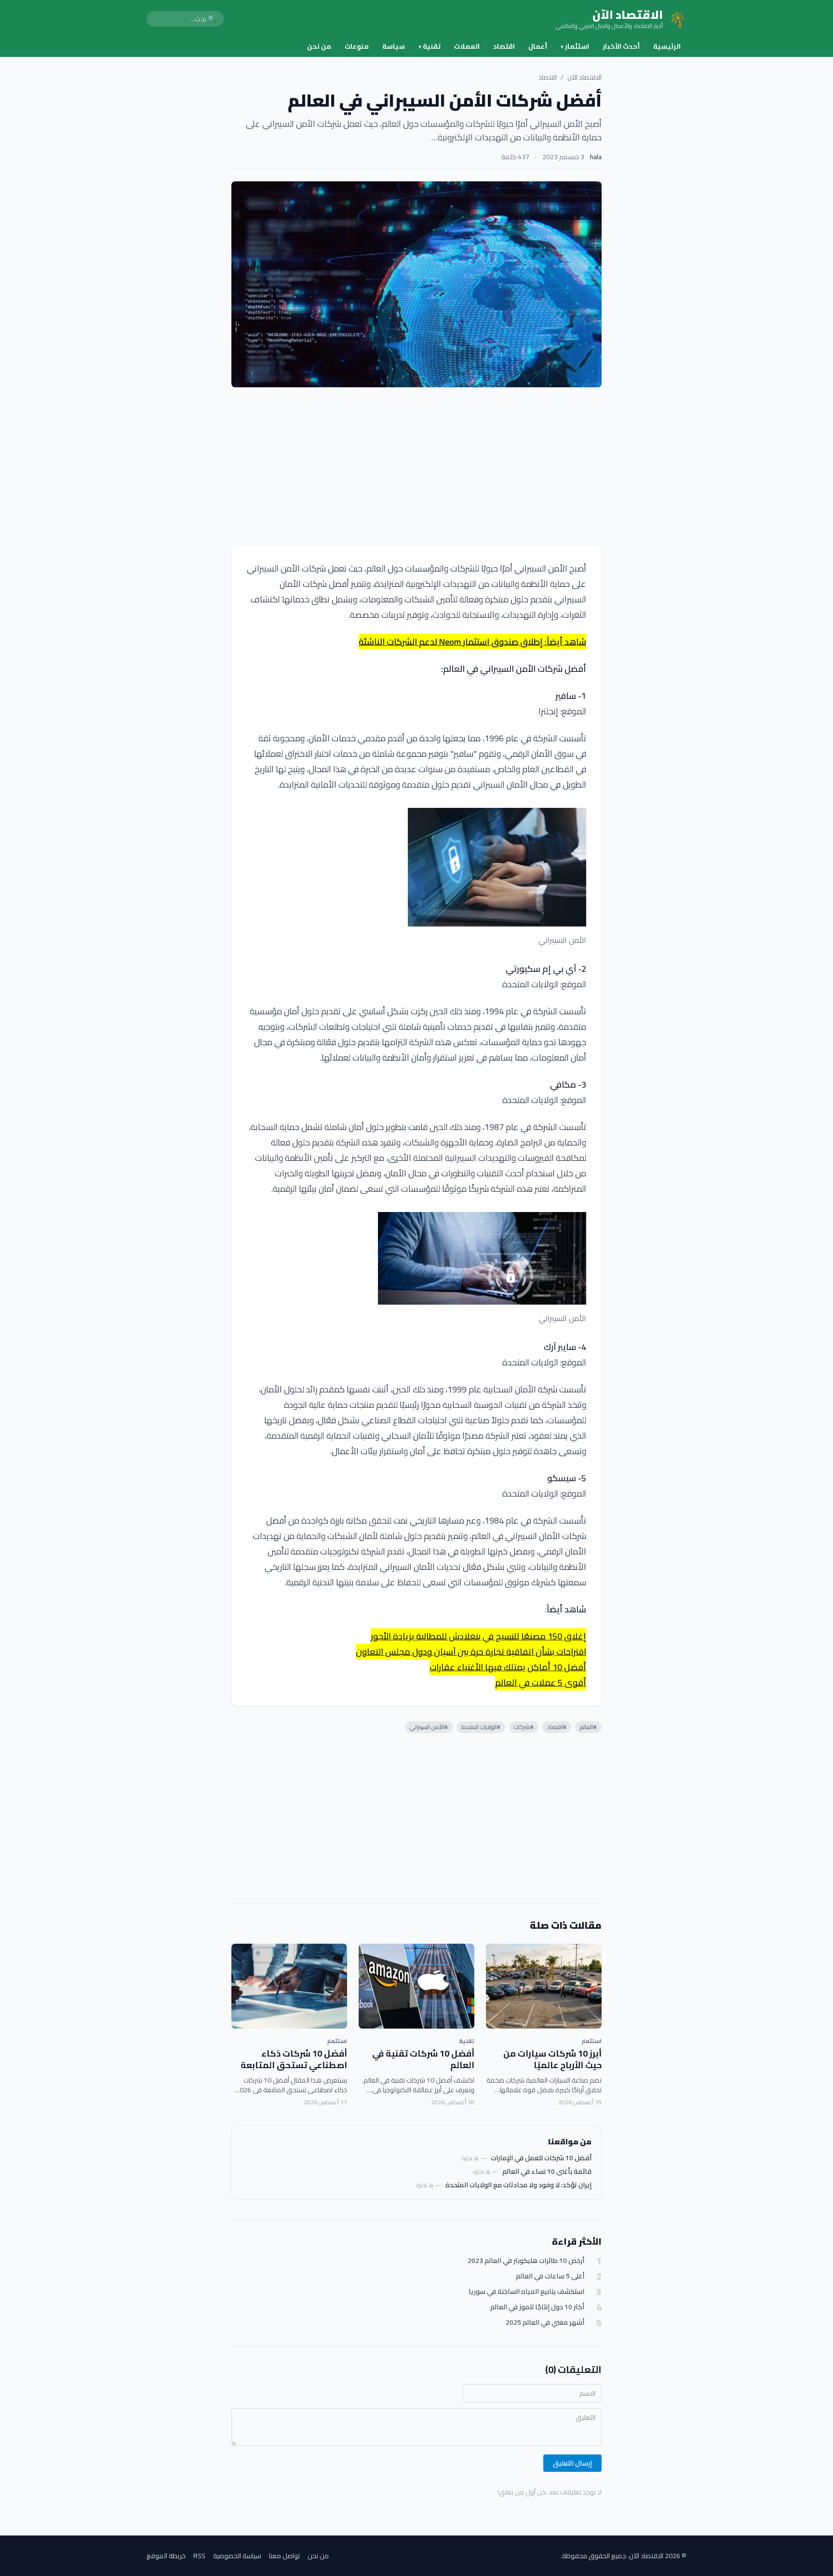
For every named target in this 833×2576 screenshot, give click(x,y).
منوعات (357, 46)
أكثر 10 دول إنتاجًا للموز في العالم (537, 2307)
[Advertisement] (416, 466)
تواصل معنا (284, 2556)
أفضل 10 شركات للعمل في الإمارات (541, 2158)
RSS (199, 2556)
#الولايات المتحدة (481, 1727)
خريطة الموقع (166, 2556)
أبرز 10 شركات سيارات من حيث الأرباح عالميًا (552, 2059)
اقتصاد (504, 46)
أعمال (538, 46)
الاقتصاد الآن (584, 77)
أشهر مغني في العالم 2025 (545, 2323)
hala (596, 157)
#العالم (588, 1727)
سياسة (394, 46)
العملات (467, 46)
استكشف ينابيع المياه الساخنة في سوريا (526, 2292)
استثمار (575, 46)
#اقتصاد (557, 1727)
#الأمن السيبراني (429, 1727)
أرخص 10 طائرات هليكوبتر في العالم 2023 (526, 2261)
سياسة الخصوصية (237, 2556)
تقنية (430, 46)
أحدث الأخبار (621, 46)
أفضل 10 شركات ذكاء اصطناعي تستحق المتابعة (294, 2059)
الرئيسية (667, 46)
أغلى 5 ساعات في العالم (550, 2276)
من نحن (319, 46)
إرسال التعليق (572, 2463)
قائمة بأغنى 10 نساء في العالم (547, 2171)
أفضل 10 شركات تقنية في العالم (423, 2059)
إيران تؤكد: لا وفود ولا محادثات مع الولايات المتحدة (518, 2185)
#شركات (524, 1727)
